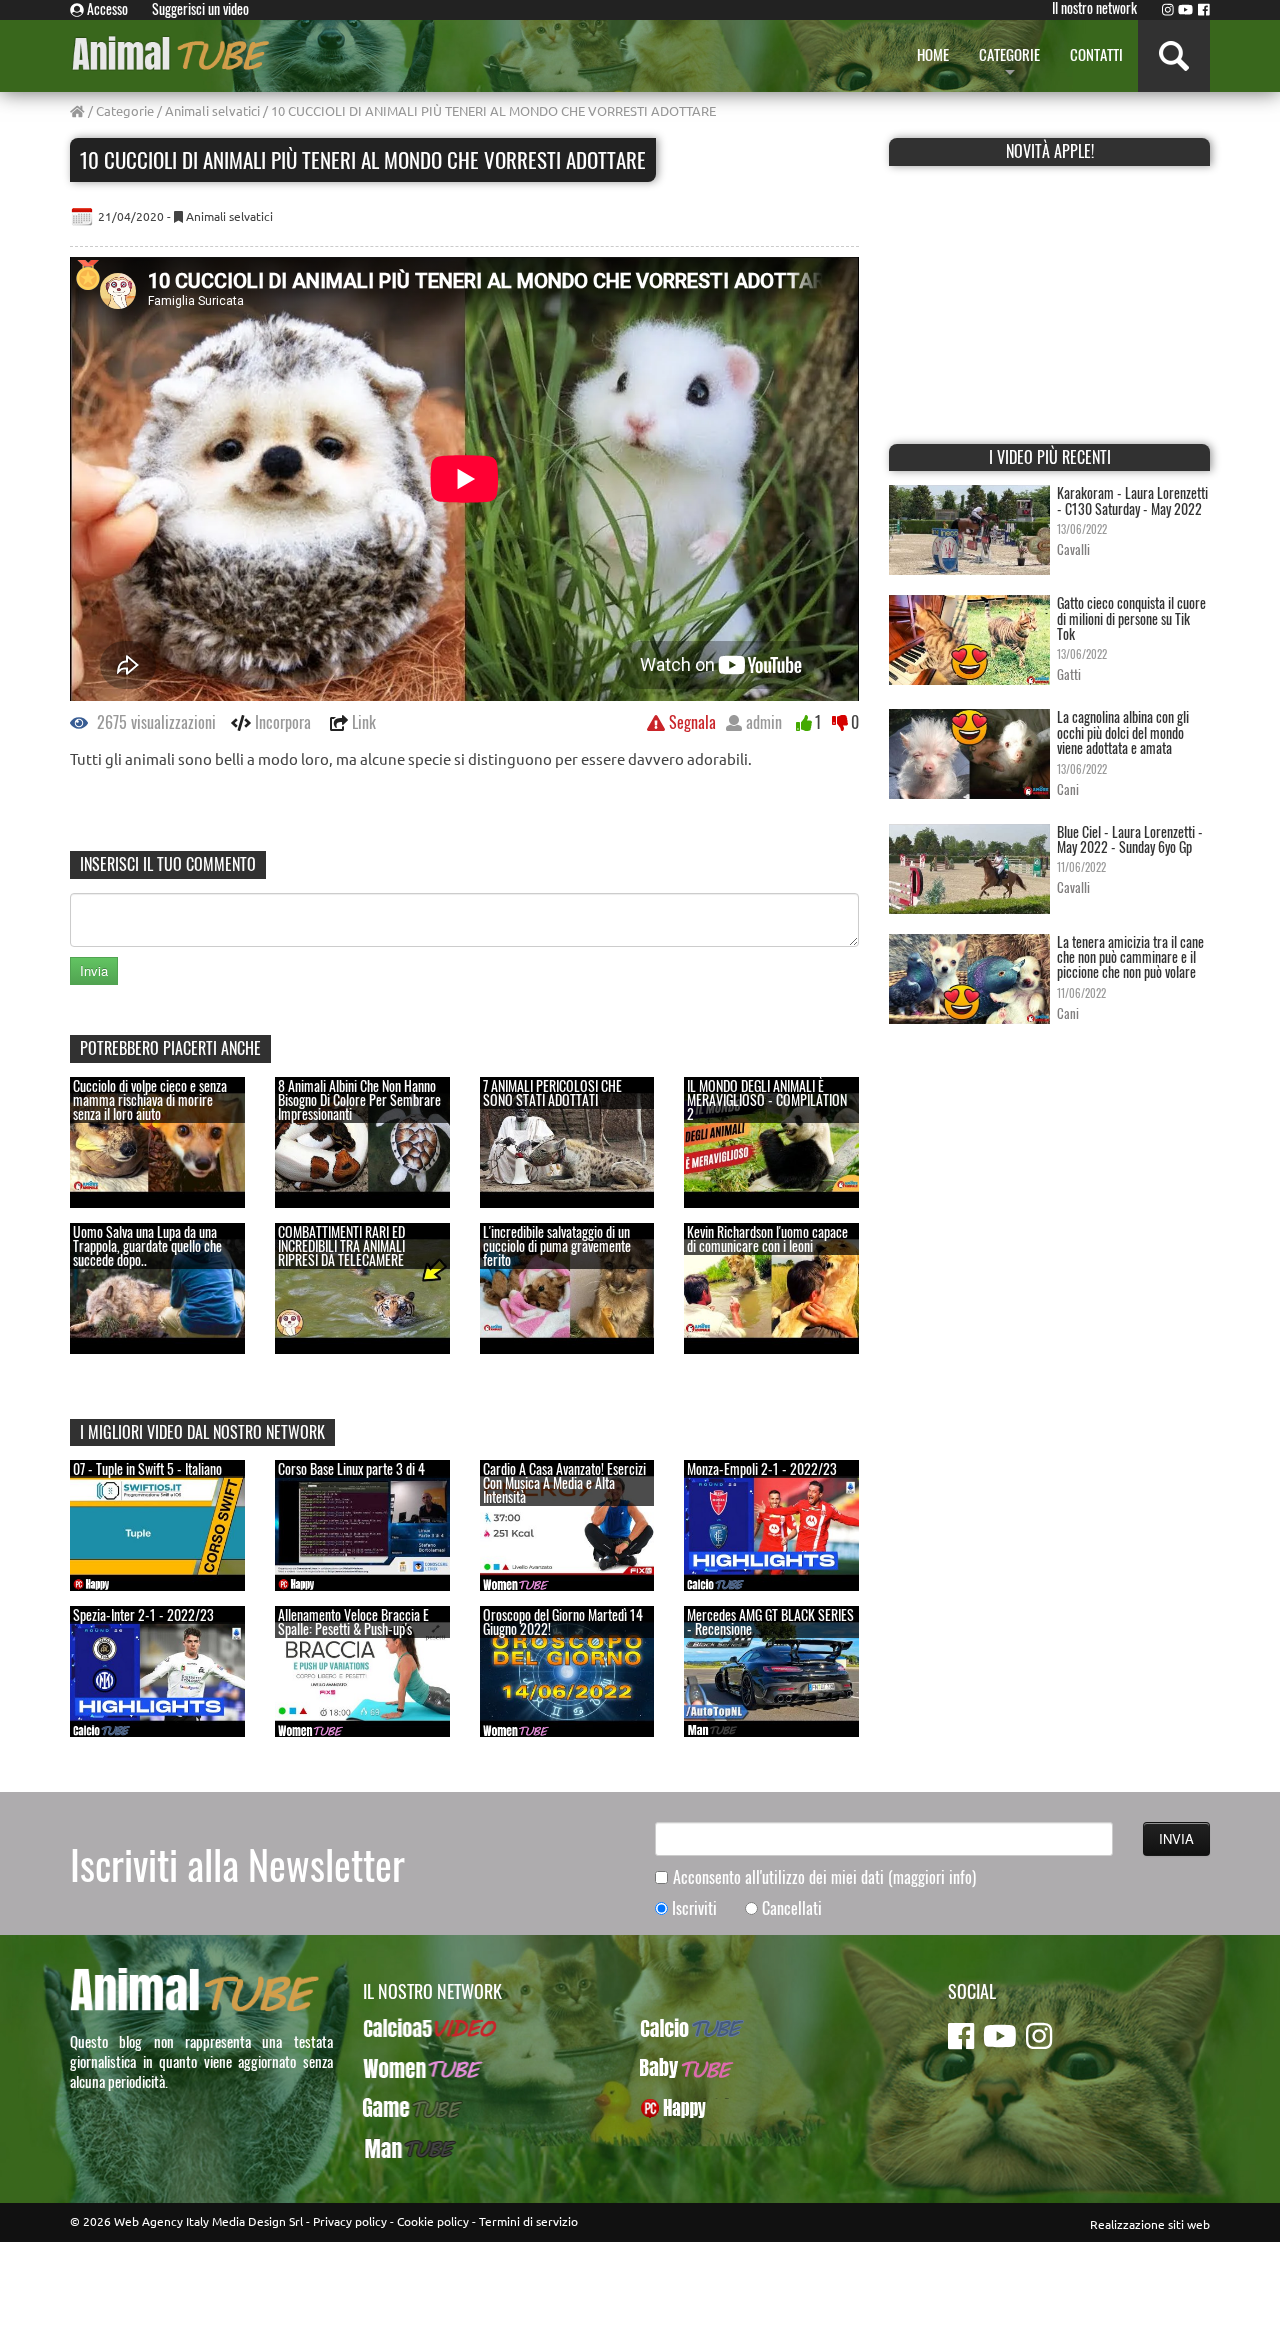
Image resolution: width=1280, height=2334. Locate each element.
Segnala (690, 722)
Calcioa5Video (405, 2028)
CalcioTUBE (674, 2028)
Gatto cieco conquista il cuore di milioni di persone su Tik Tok (1131, 618)
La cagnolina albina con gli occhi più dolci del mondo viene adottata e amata (1123, 732)
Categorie (125, 110)
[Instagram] (1168, 9)
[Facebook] (1204, 9)
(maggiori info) (932, 1877)
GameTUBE (395, 2108)
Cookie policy (433, 2221)
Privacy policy (350, 2221)
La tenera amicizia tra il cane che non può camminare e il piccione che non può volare (1130, 957)
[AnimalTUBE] (172, 52)
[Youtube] (1185, 9)
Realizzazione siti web (1150, 2224)
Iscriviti (694, 1908)
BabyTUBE (669, 2068)
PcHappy (665, 2108)
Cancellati (792, 1908)
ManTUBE (391, 2148)
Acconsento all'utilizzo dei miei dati (824, 1877)
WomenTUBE (400, 2068)
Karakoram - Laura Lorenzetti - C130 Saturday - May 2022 (1132, 500)
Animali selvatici (212, 110)
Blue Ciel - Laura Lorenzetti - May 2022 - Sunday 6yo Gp (1130, 839)
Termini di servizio (528, 2221)
